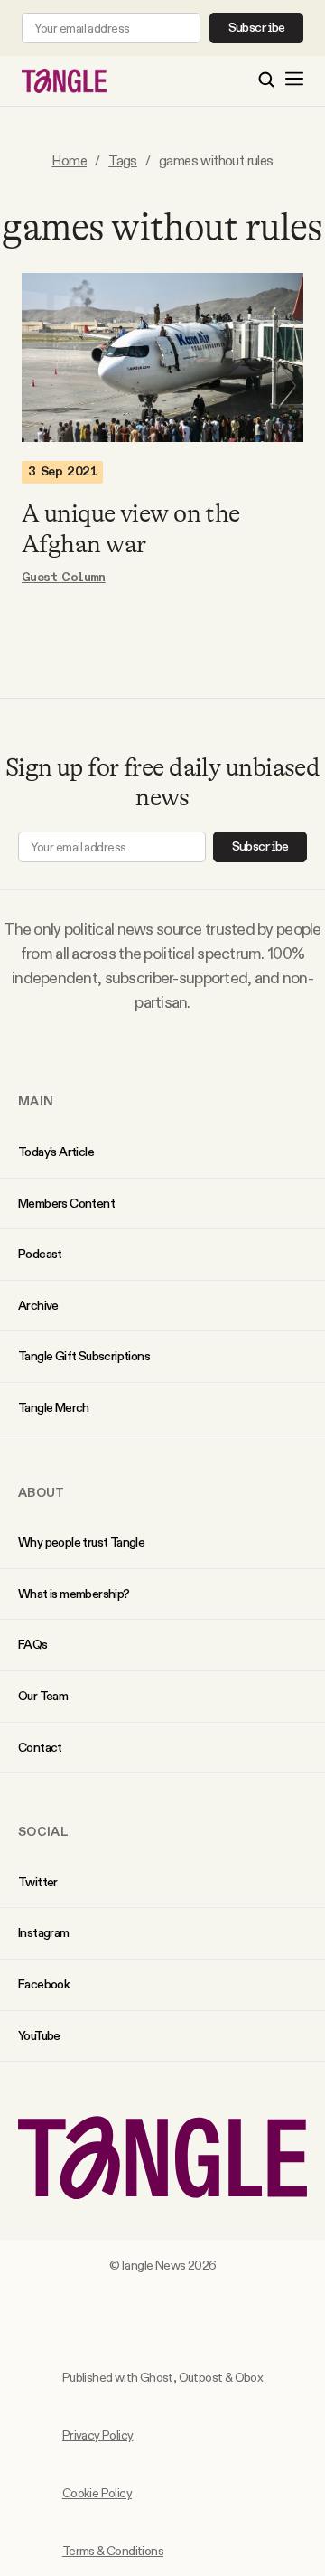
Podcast (40, 1254)
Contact (40, 1747)
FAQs (33, 1644)
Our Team (43, 1696)
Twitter (38, 1882)
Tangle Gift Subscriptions (84, 1356)
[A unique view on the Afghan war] (162, 357)
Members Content (66, 1203)
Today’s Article (56, 1152)
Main (36, 1101)
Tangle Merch (54, 1407)
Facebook (44, 1984)
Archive (38, 1305)
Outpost (201, 2377)
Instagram (44, 1932)
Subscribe (257, 28)
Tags (123, 160)
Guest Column (64, 578)
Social (43, 1831)
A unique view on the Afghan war (131, 529)
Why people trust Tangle (81, 1542)
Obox (249, 2377)
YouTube (39, 2035)
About (42, 1492)
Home (69, 160)
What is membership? (74, 1594)
